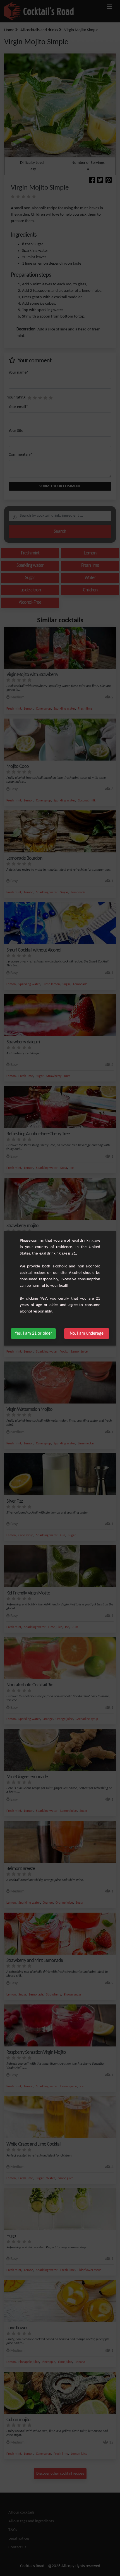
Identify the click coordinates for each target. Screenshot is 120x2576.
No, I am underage (87, 1334)
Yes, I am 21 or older (33, 1334)
